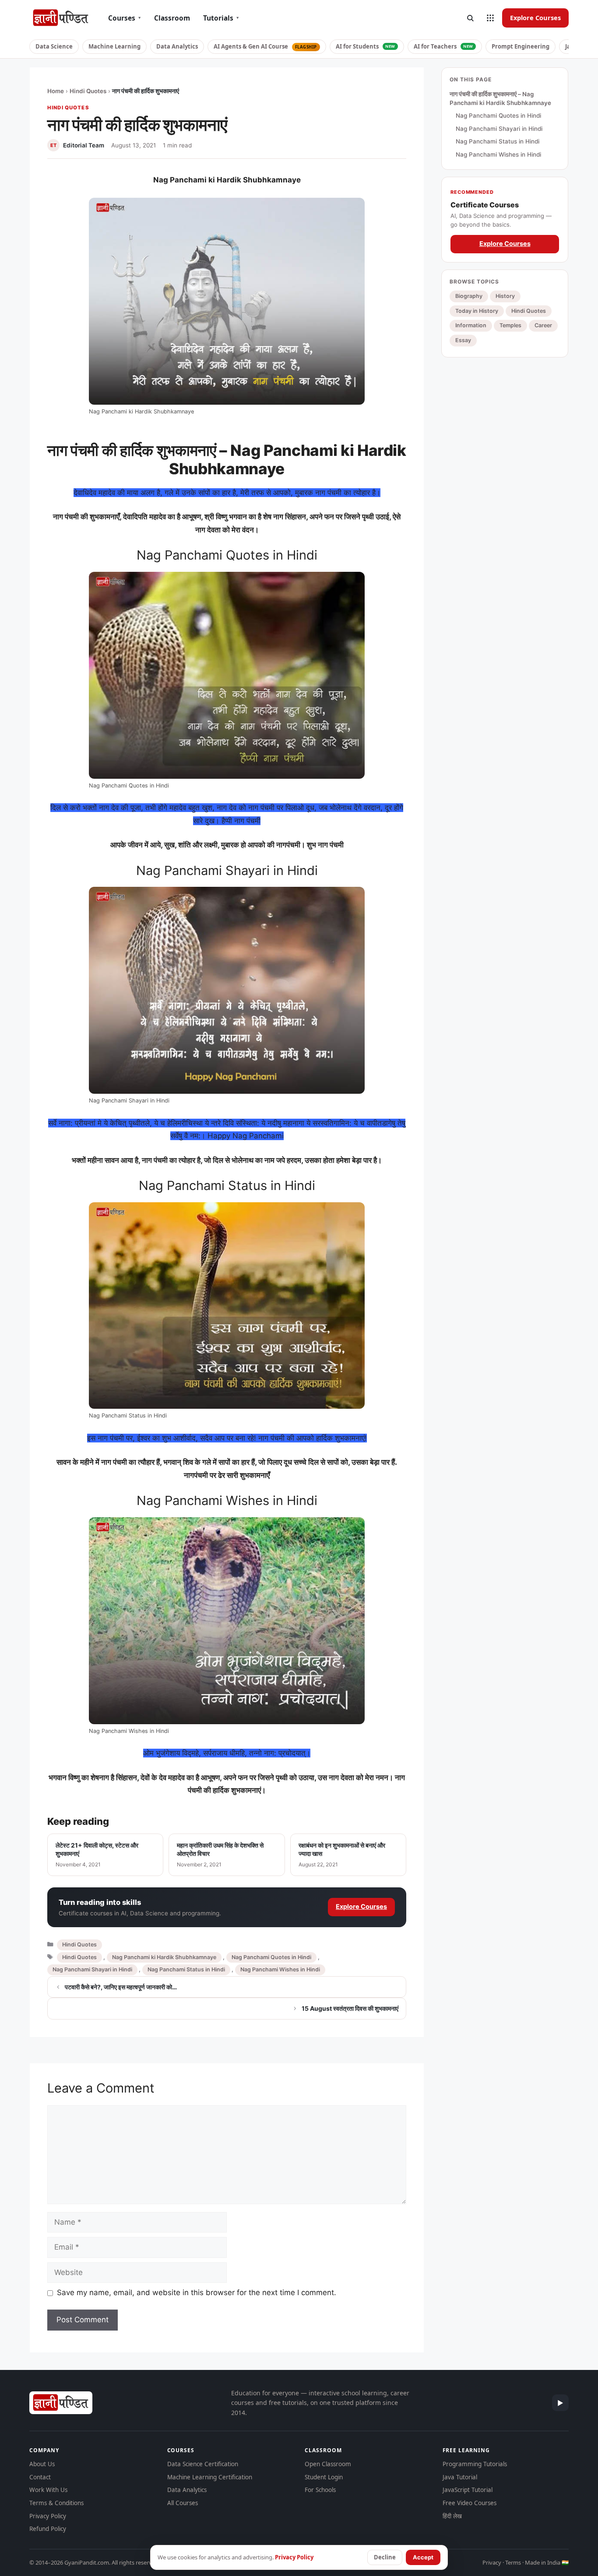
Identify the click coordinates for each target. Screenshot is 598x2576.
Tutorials (221, 18)
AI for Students (366, 46)
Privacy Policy (48, 2516)
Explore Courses (535, 17)
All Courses (183, 2503)
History (505, 296)
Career (543, 325)
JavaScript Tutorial (468, 2490)
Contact (40, 2477)
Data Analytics (177, 46)
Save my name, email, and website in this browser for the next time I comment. (197, 2292)
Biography (469, 296)
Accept (423, 2557)
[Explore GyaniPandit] (490, 18)
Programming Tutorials (475, 2464)
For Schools (320, 2490)
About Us (42, 2464)
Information (471, 325)
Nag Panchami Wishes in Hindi (280, 1969)
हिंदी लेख (452, 2516)
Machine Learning (114, 46)
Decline (385, 2557)
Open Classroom (328, 2464)
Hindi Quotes (88, 91)
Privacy (492, 2562)
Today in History (477, 310)
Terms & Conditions (56, 2503)
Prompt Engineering (521, 46)
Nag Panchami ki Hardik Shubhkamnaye (164, 1957)
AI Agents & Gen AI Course (265, 46)
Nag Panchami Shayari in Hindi (92, 1969)
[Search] (470, 18)
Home (56, 91)
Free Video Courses (470, 2503)
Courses (125, 18)
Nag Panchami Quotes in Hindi (271, 1957)
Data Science (54, 46)
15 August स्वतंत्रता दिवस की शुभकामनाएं (350, 2008)
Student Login (324, 2477)
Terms (513, 2562)
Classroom (172, 18)
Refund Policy (48, 2529)
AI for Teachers (443, 46)
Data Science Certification (203, 2464)
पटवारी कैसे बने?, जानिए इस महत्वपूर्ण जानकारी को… (121, 1987)
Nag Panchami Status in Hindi (186, 1969)
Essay (463, 340)
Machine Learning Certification (210, 2477)
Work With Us (48, 2490)
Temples (510, 325)
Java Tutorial (460, 2477)
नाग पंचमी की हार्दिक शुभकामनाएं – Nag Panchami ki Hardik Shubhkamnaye (500, 98)
